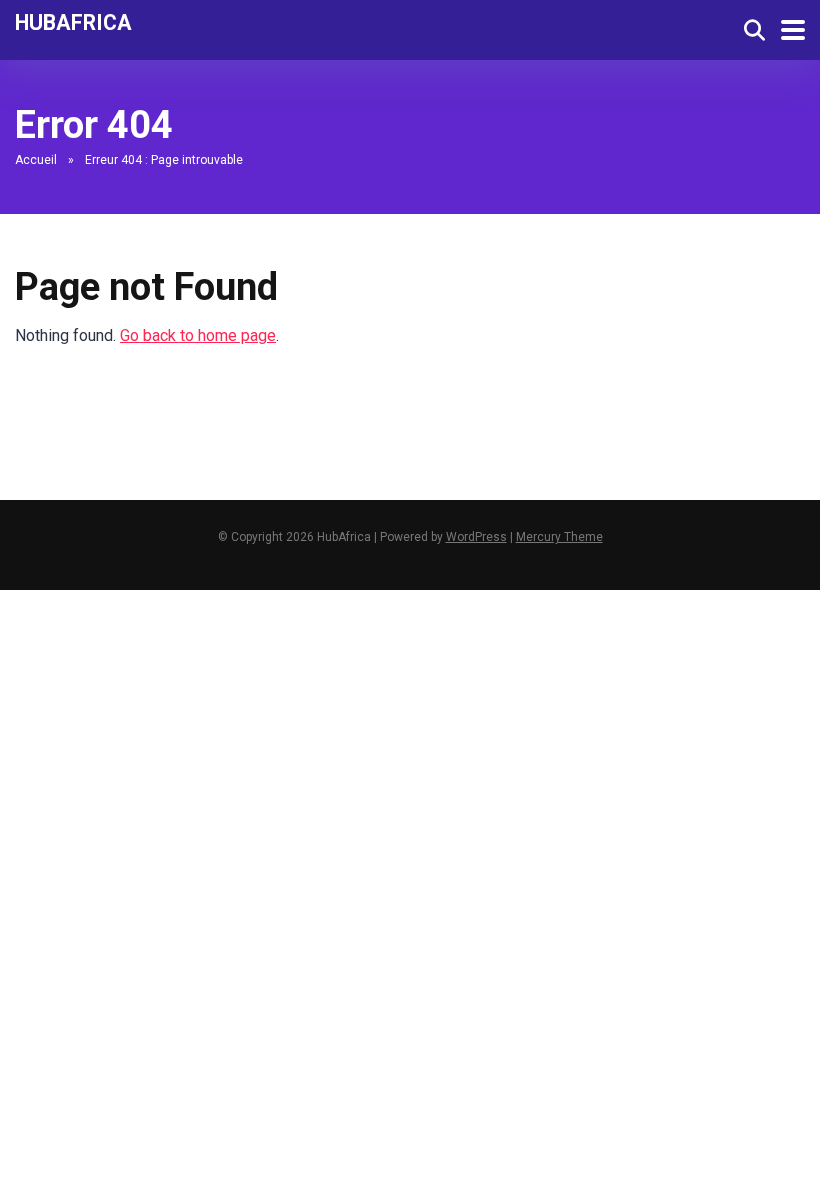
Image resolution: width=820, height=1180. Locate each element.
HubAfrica (73, 21)
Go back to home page (198, 335)
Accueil (36, 160)
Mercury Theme (559, 537)
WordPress (476, 537)
